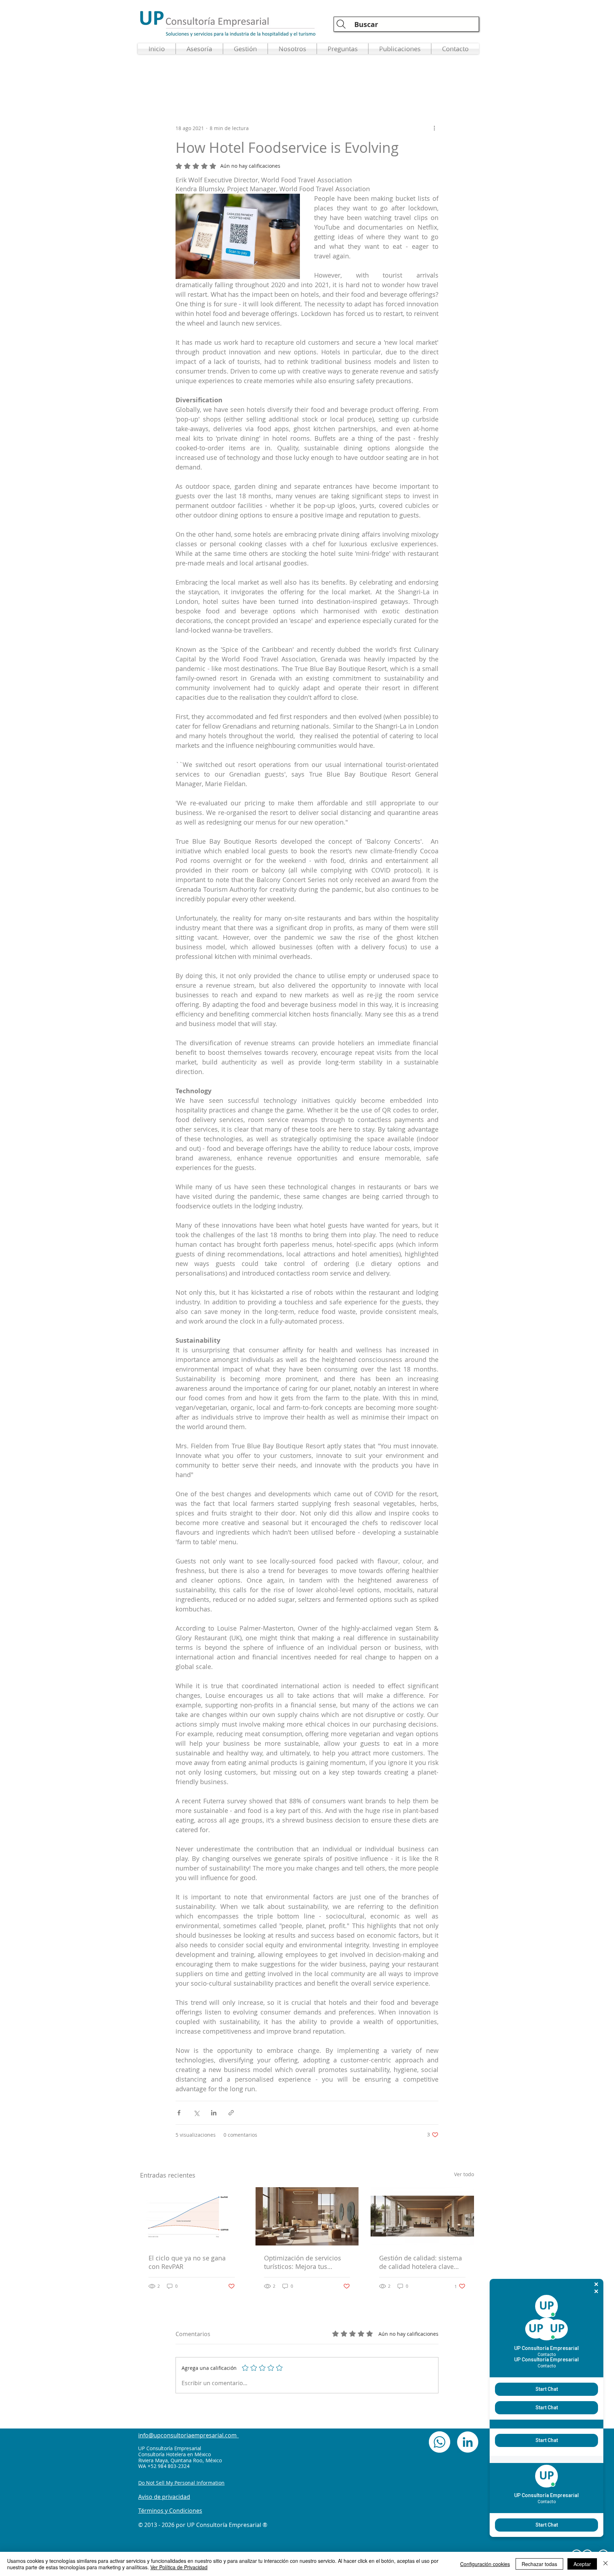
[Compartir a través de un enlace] (231, 2113)
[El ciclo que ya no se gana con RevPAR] (192, 2216)
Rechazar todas (539, 2564)
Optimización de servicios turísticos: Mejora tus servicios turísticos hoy (303, 2262)
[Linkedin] (468, 2442)
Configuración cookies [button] (485, 2564)
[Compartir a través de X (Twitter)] (196, 2113)
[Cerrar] (605, 2564)
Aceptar (582, 2564)
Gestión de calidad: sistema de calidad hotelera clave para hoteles (421, 2262)
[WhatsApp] (440, 2442)
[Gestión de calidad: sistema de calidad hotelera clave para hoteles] (422, 2216)
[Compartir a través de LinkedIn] (214, 2113)
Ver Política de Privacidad (179, 2567)
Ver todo (464, 2174)
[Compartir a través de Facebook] (179, 2113)
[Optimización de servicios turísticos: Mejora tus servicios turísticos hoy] (307, 2216)
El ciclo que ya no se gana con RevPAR (187, 2262)
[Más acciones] (434, 128)
